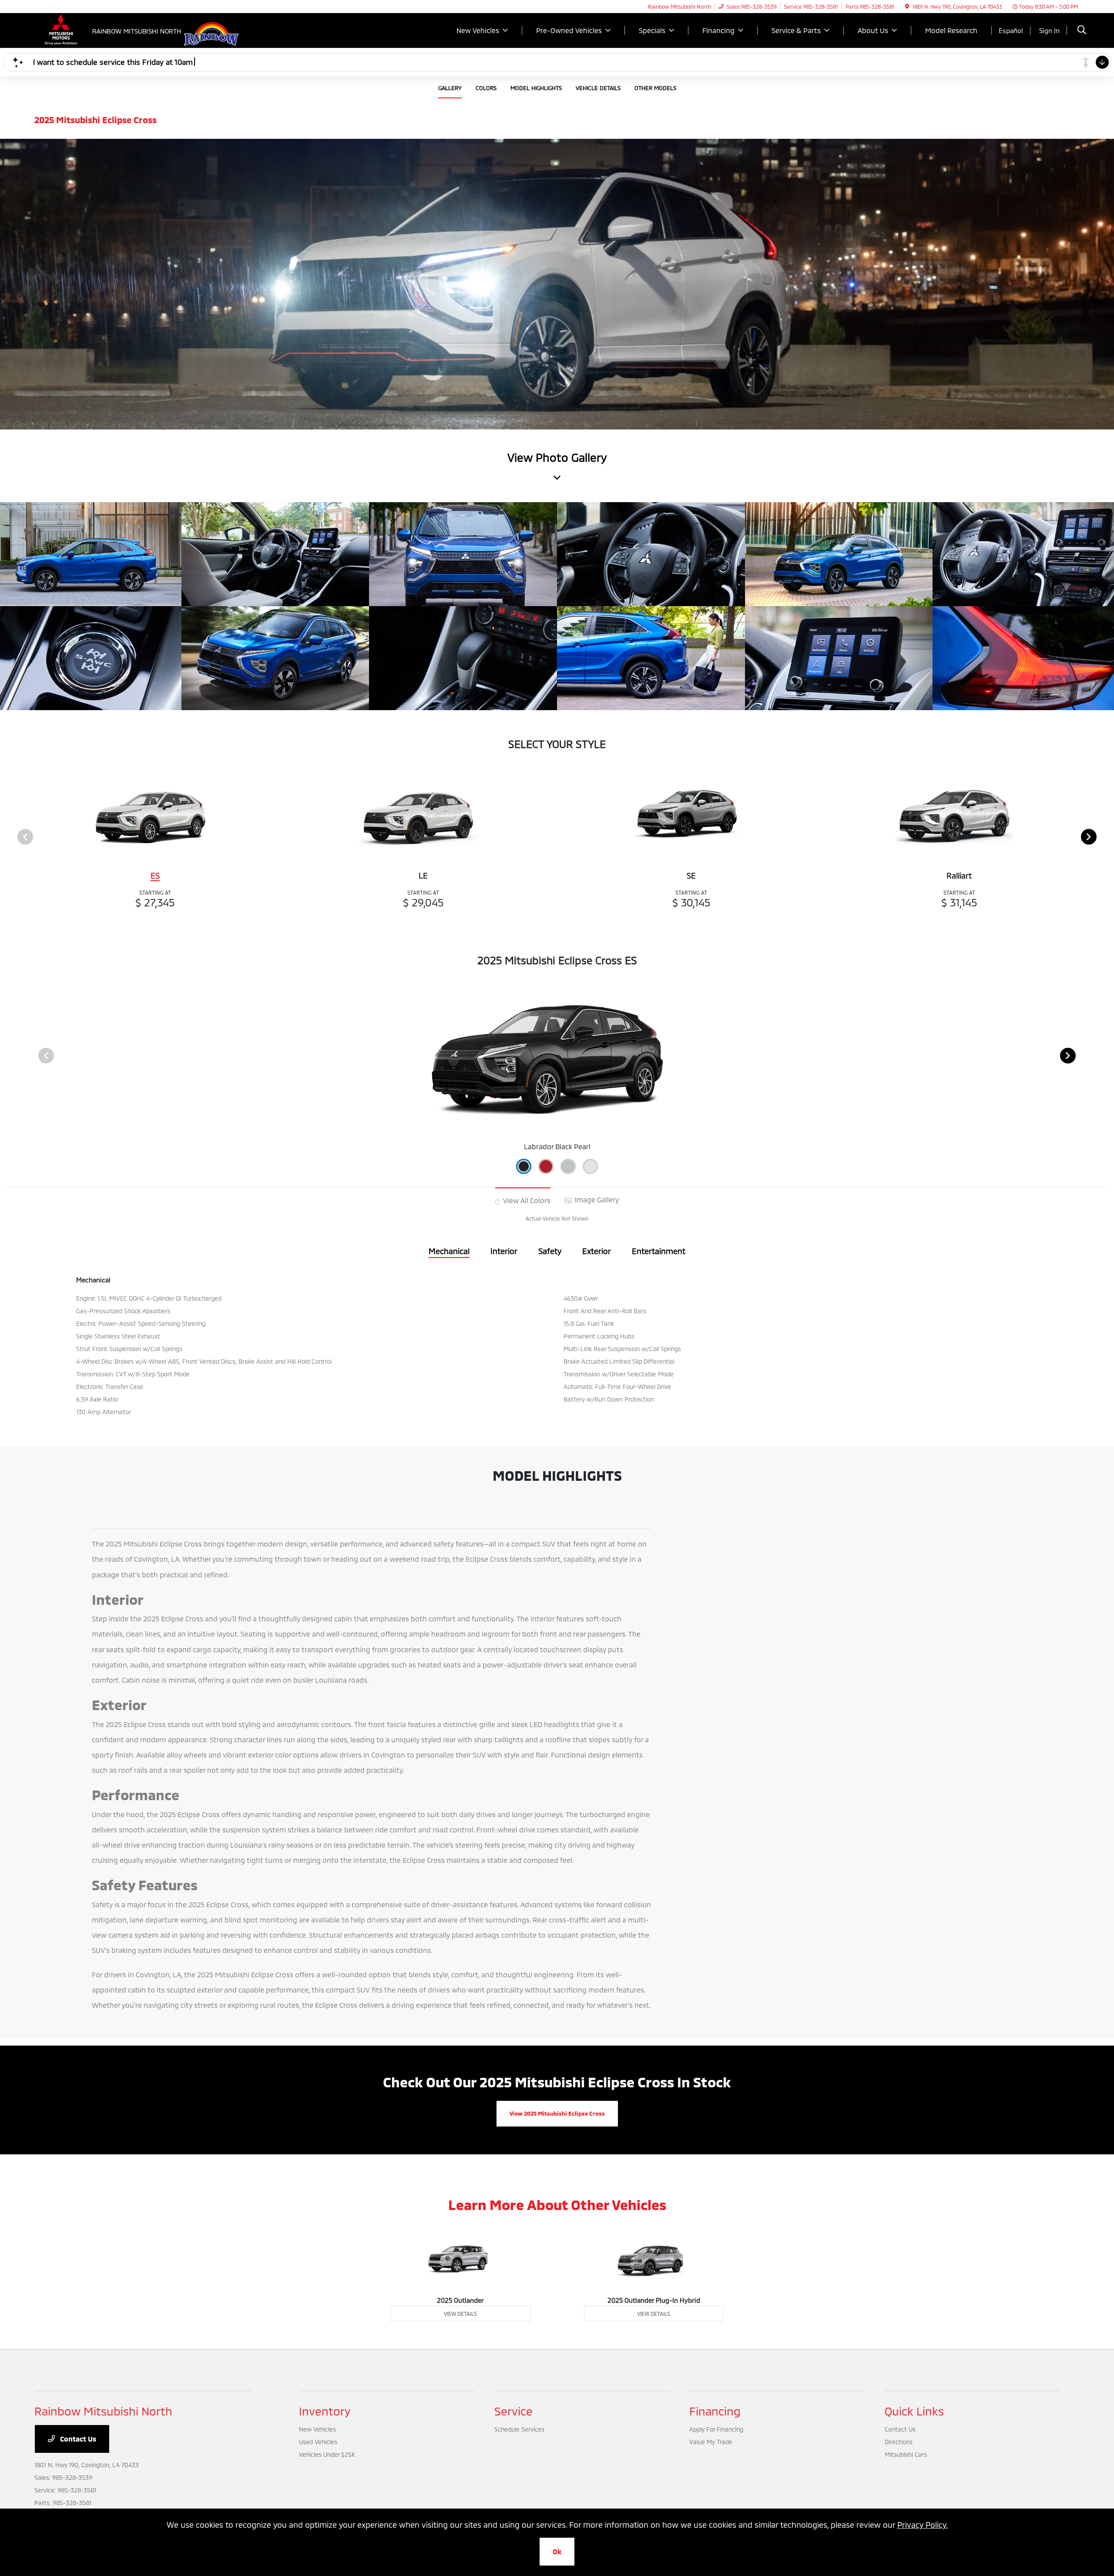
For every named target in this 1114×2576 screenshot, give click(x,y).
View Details (460, 2314)
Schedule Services (519, 2429)
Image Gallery (596, 1199)
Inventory (325, 2411)
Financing (715, 2411)
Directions (899, 2442)
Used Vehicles (318, 2442)
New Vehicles (317, 2429)
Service (513, 2411)
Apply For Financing (716, 2429)
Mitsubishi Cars (906, 2454)
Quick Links (914, 2411)
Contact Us (77, 2439)
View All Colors (526, 1200)
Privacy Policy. (923, 2525)
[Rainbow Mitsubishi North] (109, 29)
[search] (1082, 31)
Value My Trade (711, 2442)
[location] (907, 7)
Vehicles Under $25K (327, 2454)
